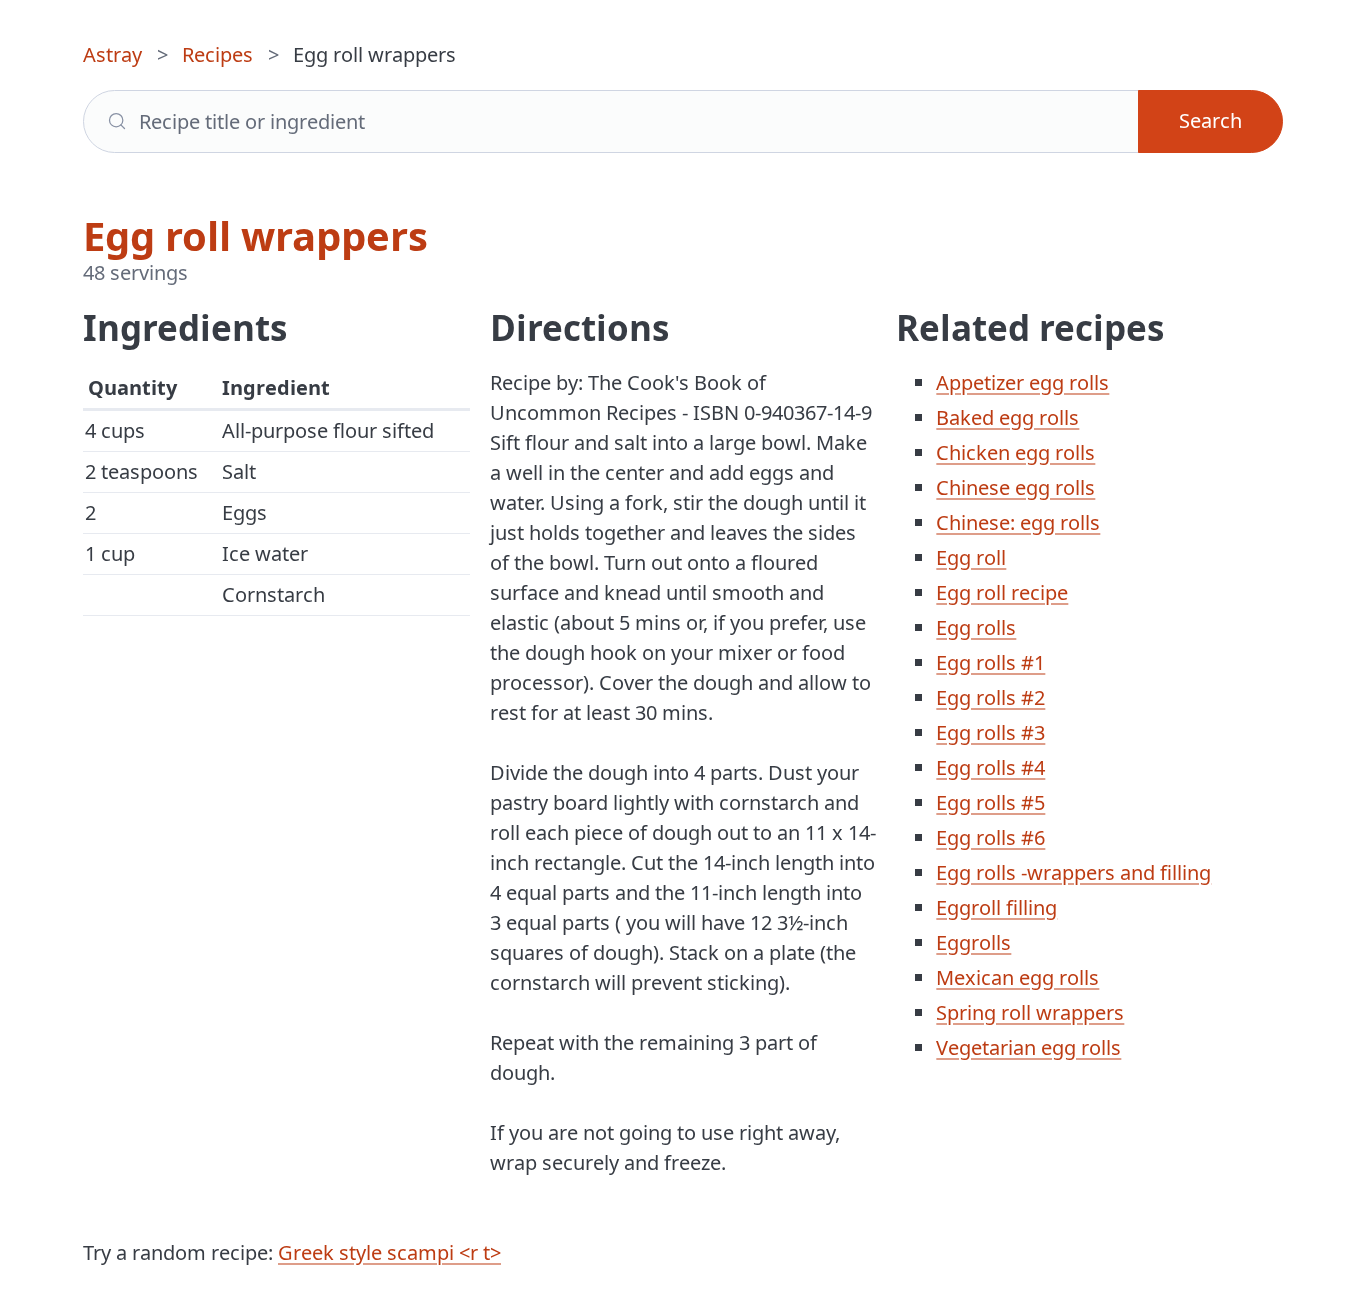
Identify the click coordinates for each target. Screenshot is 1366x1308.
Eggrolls (973, 942)
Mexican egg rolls (1017, 977)
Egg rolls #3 (990, 732)
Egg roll (971, 557)
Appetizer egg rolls (1022, 382)
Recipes (217, 54)
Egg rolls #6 (990, 837)
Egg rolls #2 (990, 697)
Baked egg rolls (1007, 417)
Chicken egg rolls (1015, 452)
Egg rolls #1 (990, 662)
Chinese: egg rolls (1018, 522)
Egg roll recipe (1002, 592)
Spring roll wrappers (1030, 1012)
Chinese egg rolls (1015, 487)
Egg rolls (976, 627)
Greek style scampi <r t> (389, 1252)
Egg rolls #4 (990, 767)
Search (1210, 120)
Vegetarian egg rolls (1028, 1047)
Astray (112, 54)
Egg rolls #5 (990, 802)
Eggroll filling (996, 907)
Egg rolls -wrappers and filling (1073, 872)
